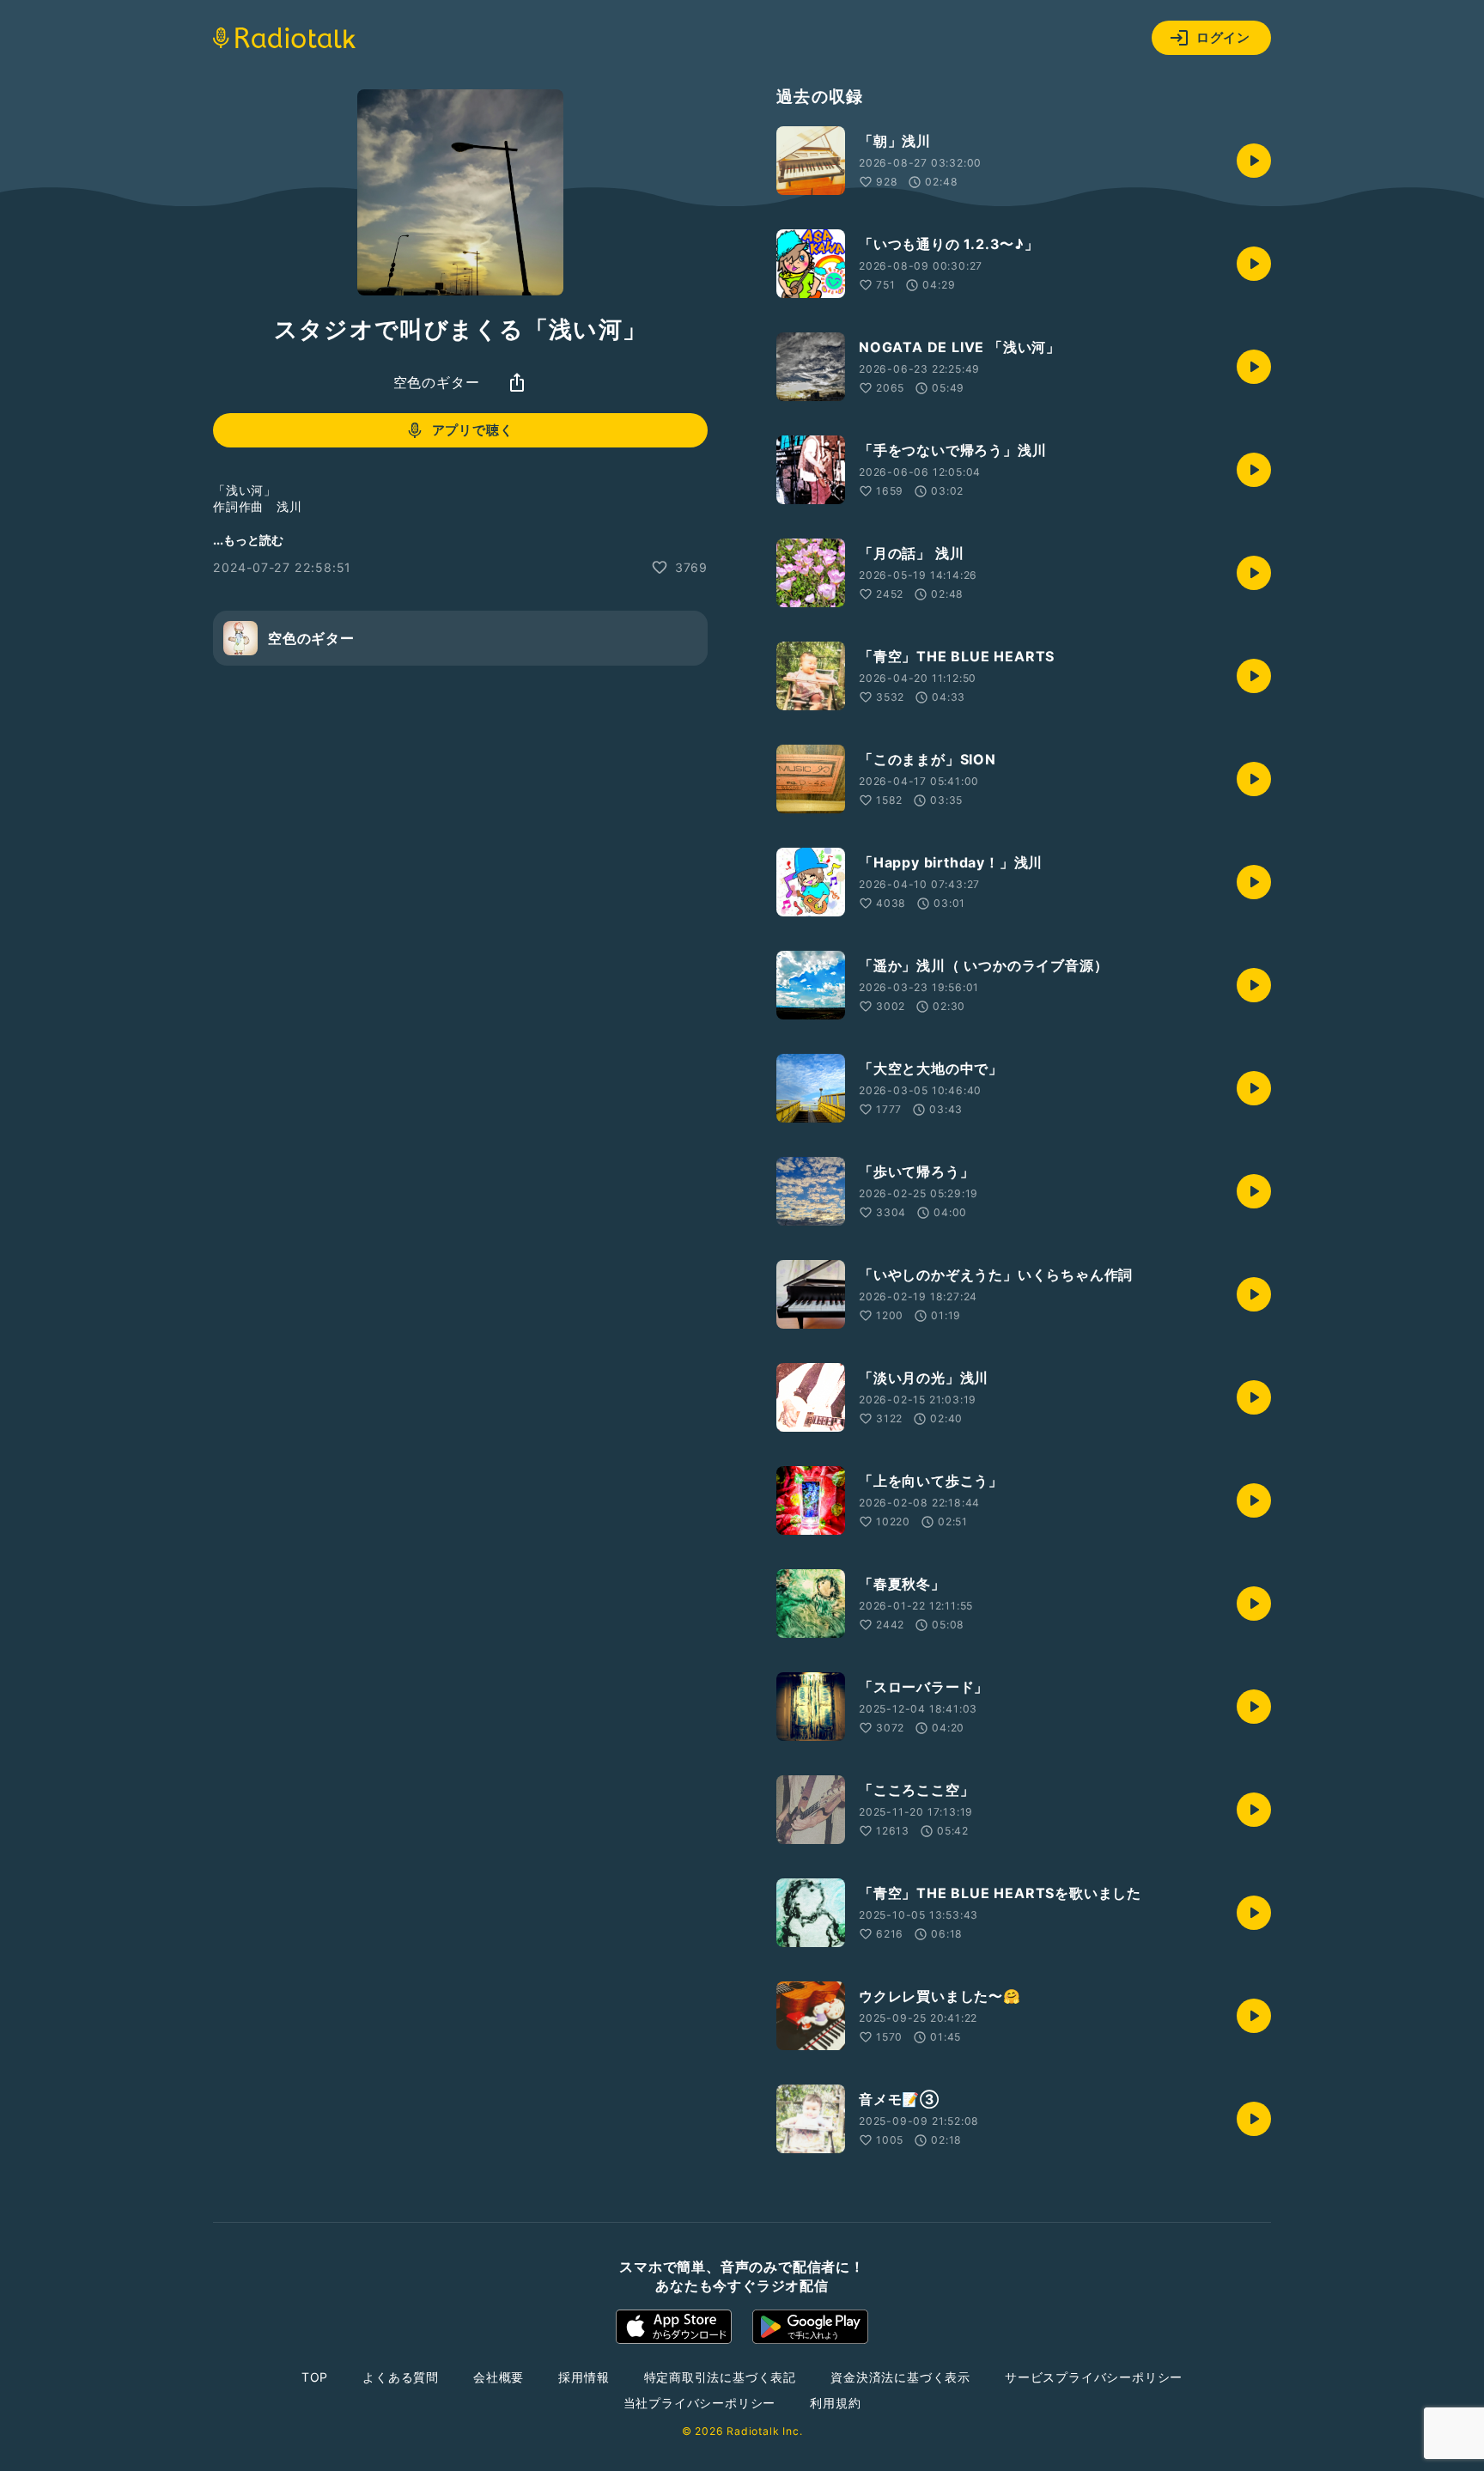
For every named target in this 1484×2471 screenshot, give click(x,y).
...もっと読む (248, 540)
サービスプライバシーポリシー (1094, 2377)
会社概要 (499, 2377)
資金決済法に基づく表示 (900, 2377)
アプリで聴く (473, 430)
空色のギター (437, 382)
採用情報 (584, 2377)
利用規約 (835, 2403)
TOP (315, 2377)
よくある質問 (401, 2377)
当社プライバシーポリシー (700, 2403)
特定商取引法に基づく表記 (721, 2377)
